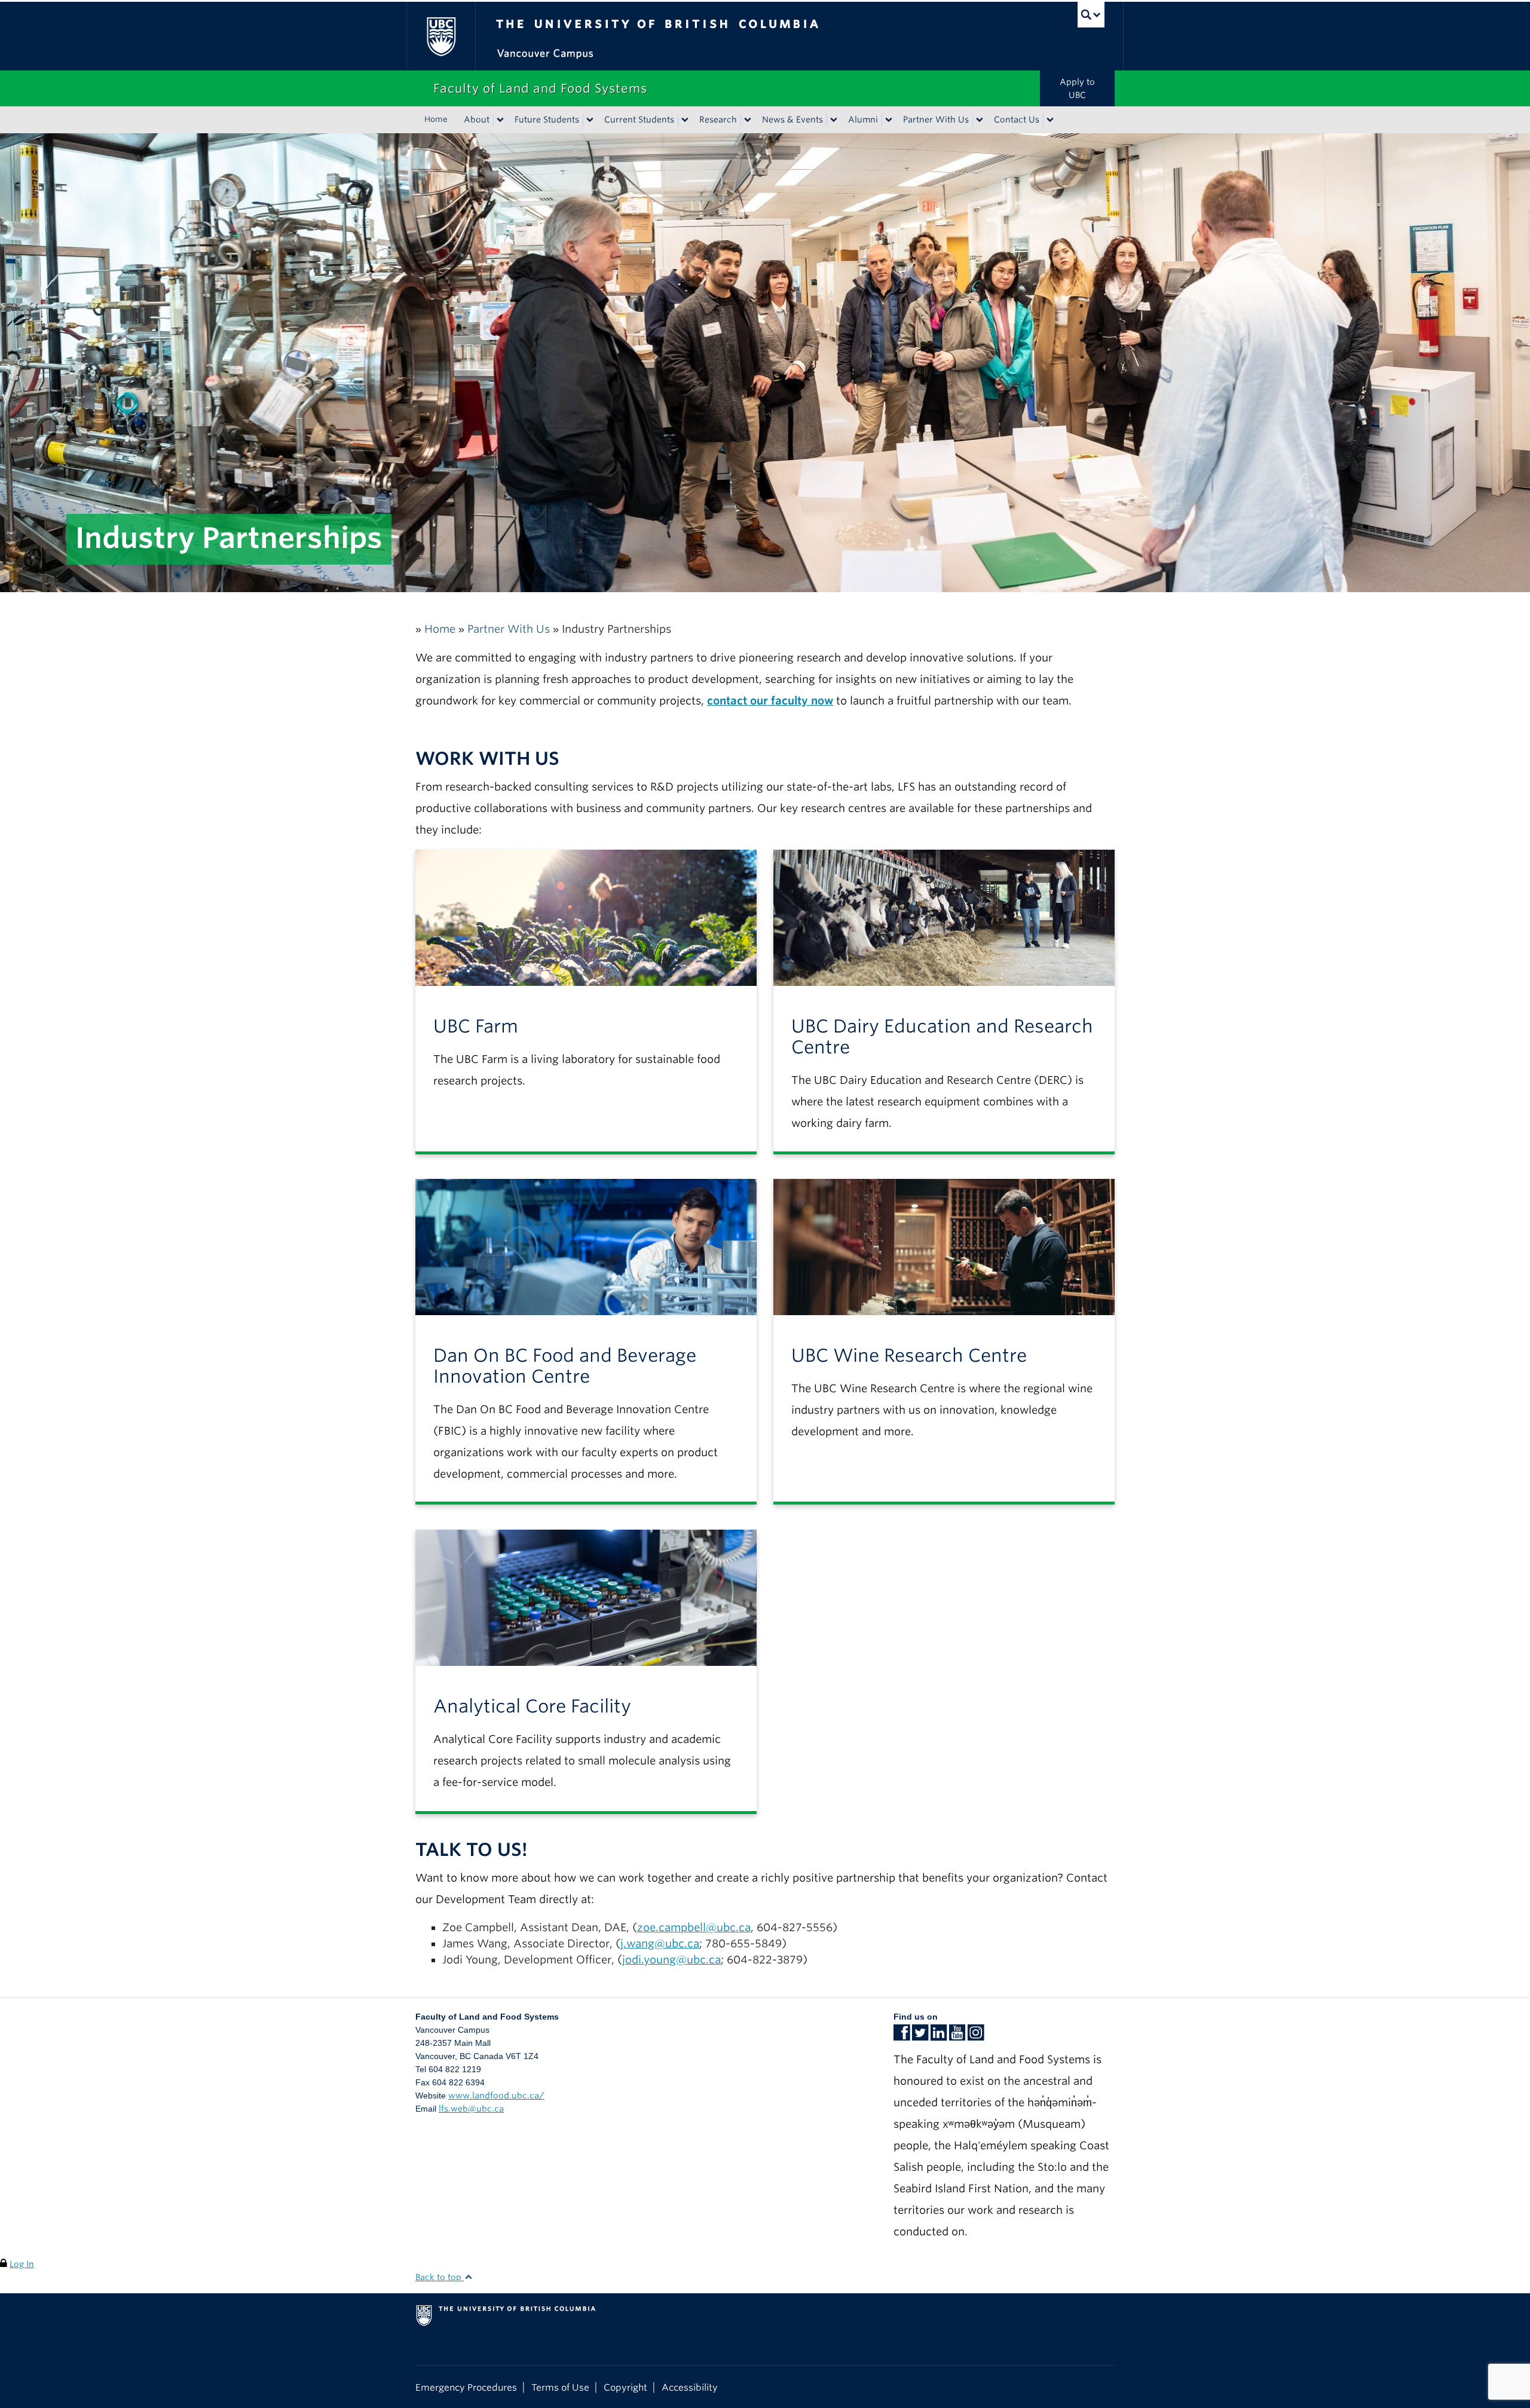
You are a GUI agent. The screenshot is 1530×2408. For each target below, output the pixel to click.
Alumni (863, 120)
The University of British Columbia (441, 36)
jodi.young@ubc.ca (671, 1960)
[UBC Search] (1091, 15)
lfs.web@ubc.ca (471, 2109)
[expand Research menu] (748, 120)
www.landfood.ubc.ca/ (496, 2095)
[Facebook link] (902, 2036)
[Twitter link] (920, 2036)
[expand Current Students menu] (685, 120)
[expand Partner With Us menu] (980, 120)
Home (436, 119)
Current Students (639, 120)
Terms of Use (560, 2387)
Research (718, 120)
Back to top (440, 2277)
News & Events (792, 120)
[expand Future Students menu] (590, 120)
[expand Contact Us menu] (1050, 120)
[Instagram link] (976, 2036)
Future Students (547, 120)
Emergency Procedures (466, 2387)
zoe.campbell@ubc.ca (694, 1927)
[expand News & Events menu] (834, 120)
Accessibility (690, 2387)
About (477, 120)
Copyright (625, 2387)
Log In (22, 2264)
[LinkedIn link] (939, 2036)
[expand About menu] (500, 120)
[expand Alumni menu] (889, 120)
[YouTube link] (957, 2036)
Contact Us (1017, 120)
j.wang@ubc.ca (660, 1943)
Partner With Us (936, 120)
